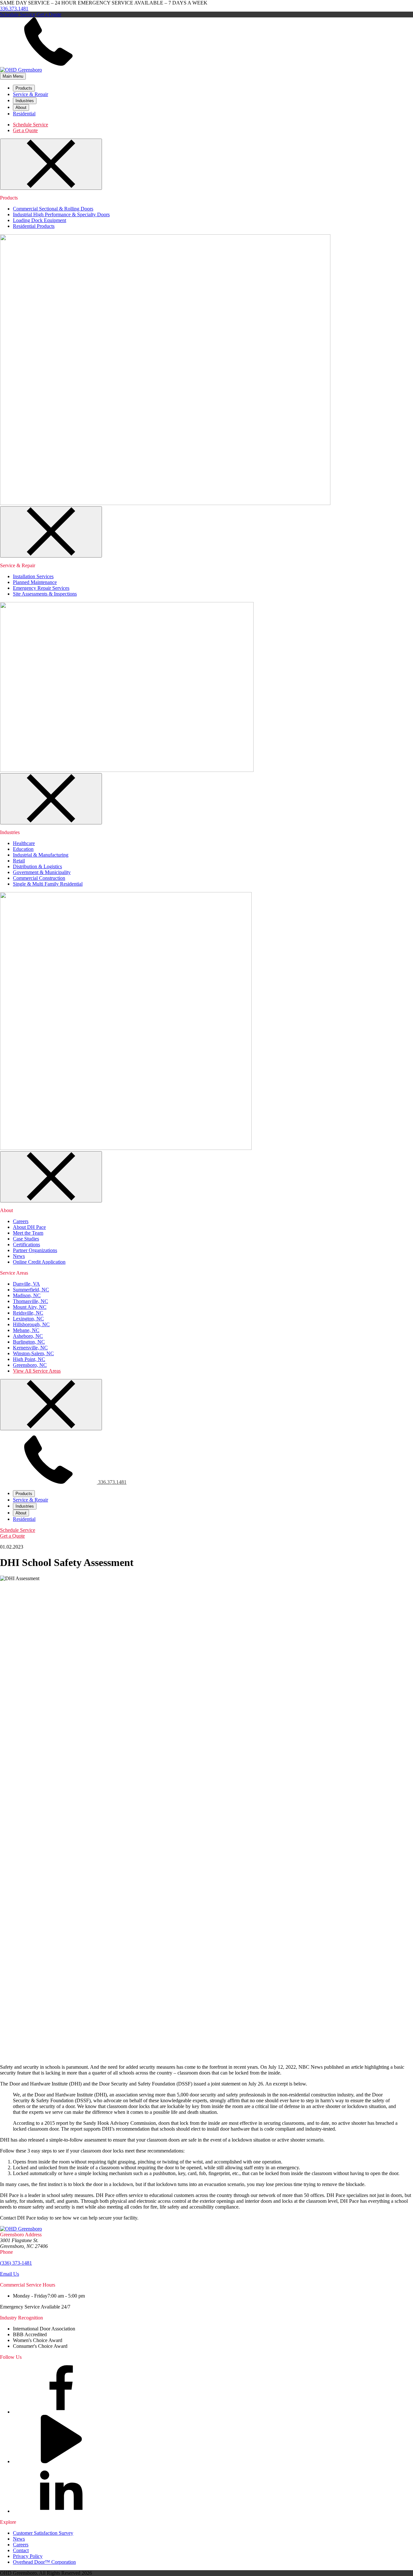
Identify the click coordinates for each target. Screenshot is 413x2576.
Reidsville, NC (28, 1313)
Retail (19, 861)
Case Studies (26, 1239)
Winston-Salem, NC (33, 1353)
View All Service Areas (37, 1371)
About (21, 107)
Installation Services (33, 576)
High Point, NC (29, 1359)
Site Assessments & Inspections (45, 594)
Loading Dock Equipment (40, 220)
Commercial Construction (39, 878)
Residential (24, 114)
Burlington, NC (29, 1342)
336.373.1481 (14, 9)
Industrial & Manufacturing (41, 855)
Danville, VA (26, 1284)
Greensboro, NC (30, 1365)
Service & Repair (30, 94)
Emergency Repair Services (41, 588)
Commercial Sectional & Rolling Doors (53, 209)
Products (24, 88)
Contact (21, 2550)
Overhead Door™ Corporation (44, 2562)
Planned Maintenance (35, 582)
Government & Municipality (42, 872)
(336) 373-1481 (16, 2263)
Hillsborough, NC (31, 1324)
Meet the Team (28, 1233)
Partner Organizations (35, 1250)
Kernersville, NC (30, 1348)
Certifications (26, 1244)
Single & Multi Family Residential (48, 884)
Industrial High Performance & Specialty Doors (61, 214)
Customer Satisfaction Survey (43, 2533)
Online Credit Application (39, 1262)
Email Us (10, 2274)
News (19, 1256)
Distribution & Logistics (37, 866)
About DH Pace (29, 1227)
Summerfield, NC (31, 1290)
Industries (25, 101)
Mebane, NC (26, 1330)
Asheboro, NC (28, 1336)
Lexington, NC (28, 1319)
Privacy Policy (28, 2556)
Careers (21, 1221)
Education (23, 849)
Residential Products (34, 226)
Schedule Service (18, 14)
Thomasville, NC (30, 1301)
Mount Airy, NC (30, 1307)
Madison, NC (27, 1295)
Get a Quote (49, 14)
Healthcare (24, 843)
